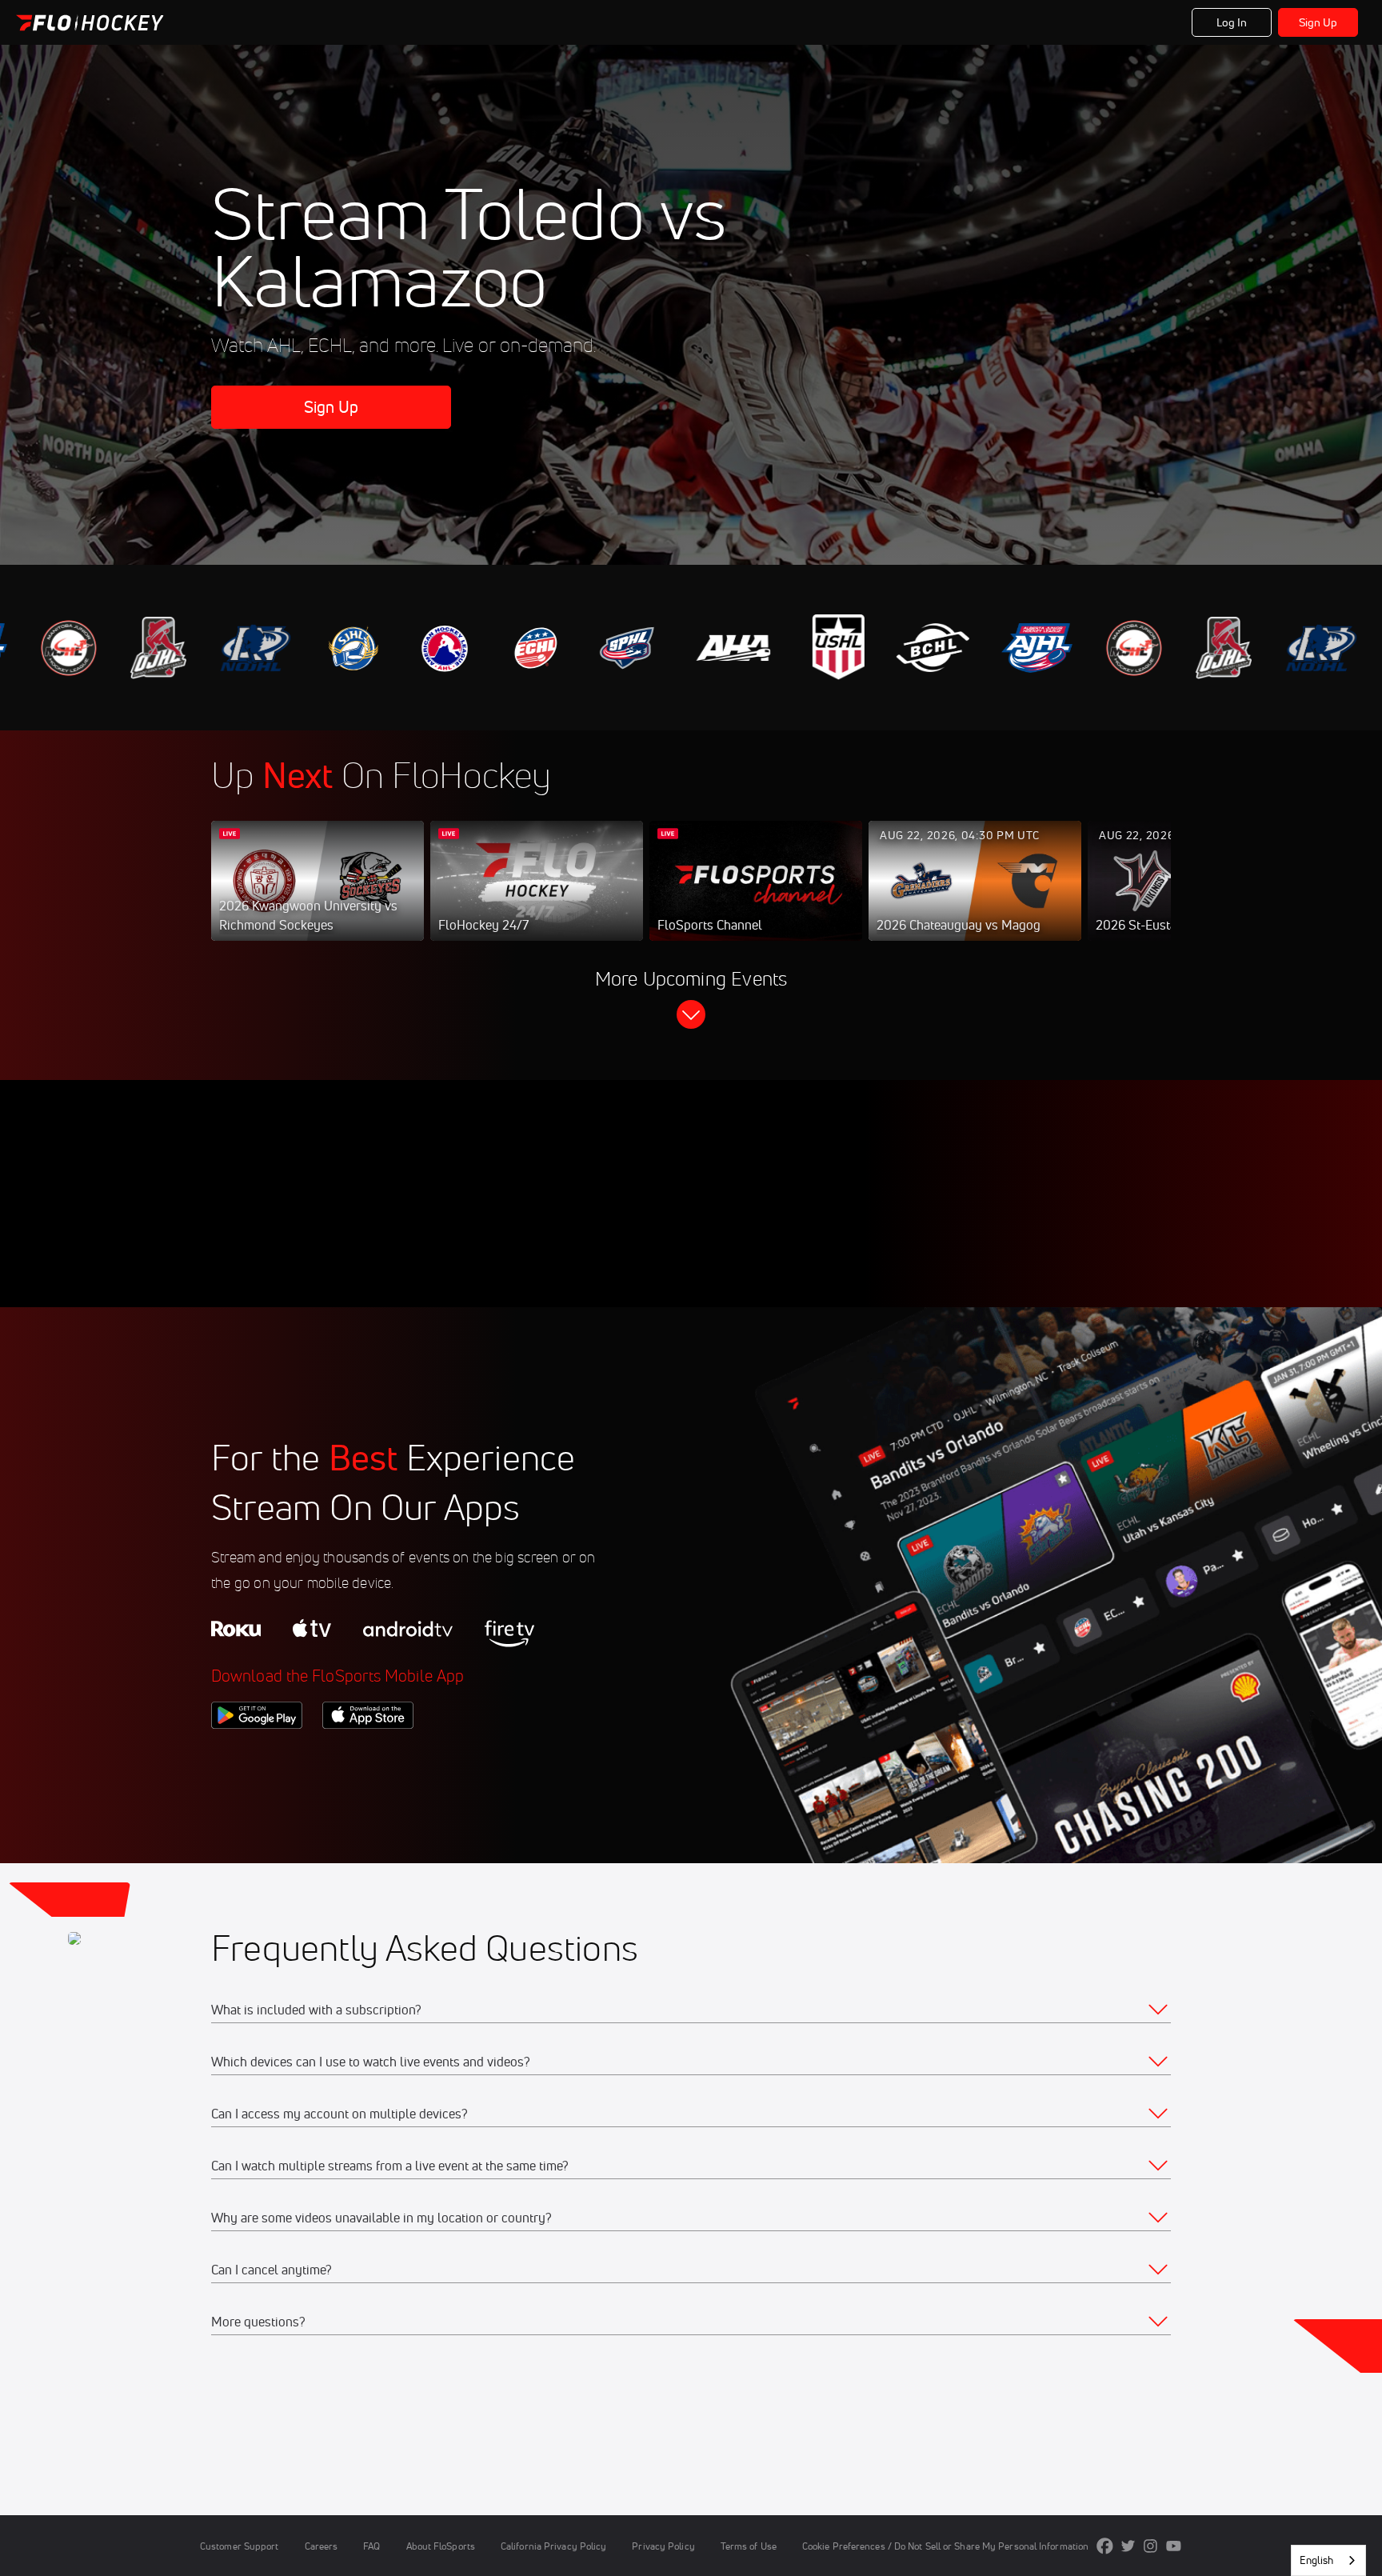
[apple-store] (368, 1756)
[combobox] (1328, 2560)
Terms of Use (749, 2546)
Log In (1232, 22)
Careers (322, 2546)
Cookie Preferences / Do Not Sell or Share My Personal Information (945, 2546)
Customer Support (240, 2546)
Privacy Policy (663, 2546)
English (1316, 2560)
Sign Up (1318, 22)
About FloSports (441, 2546)
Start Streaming (318, 897)
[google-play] (257, 1756)
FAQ (371, 2546)
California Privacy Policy (553, 2546)
